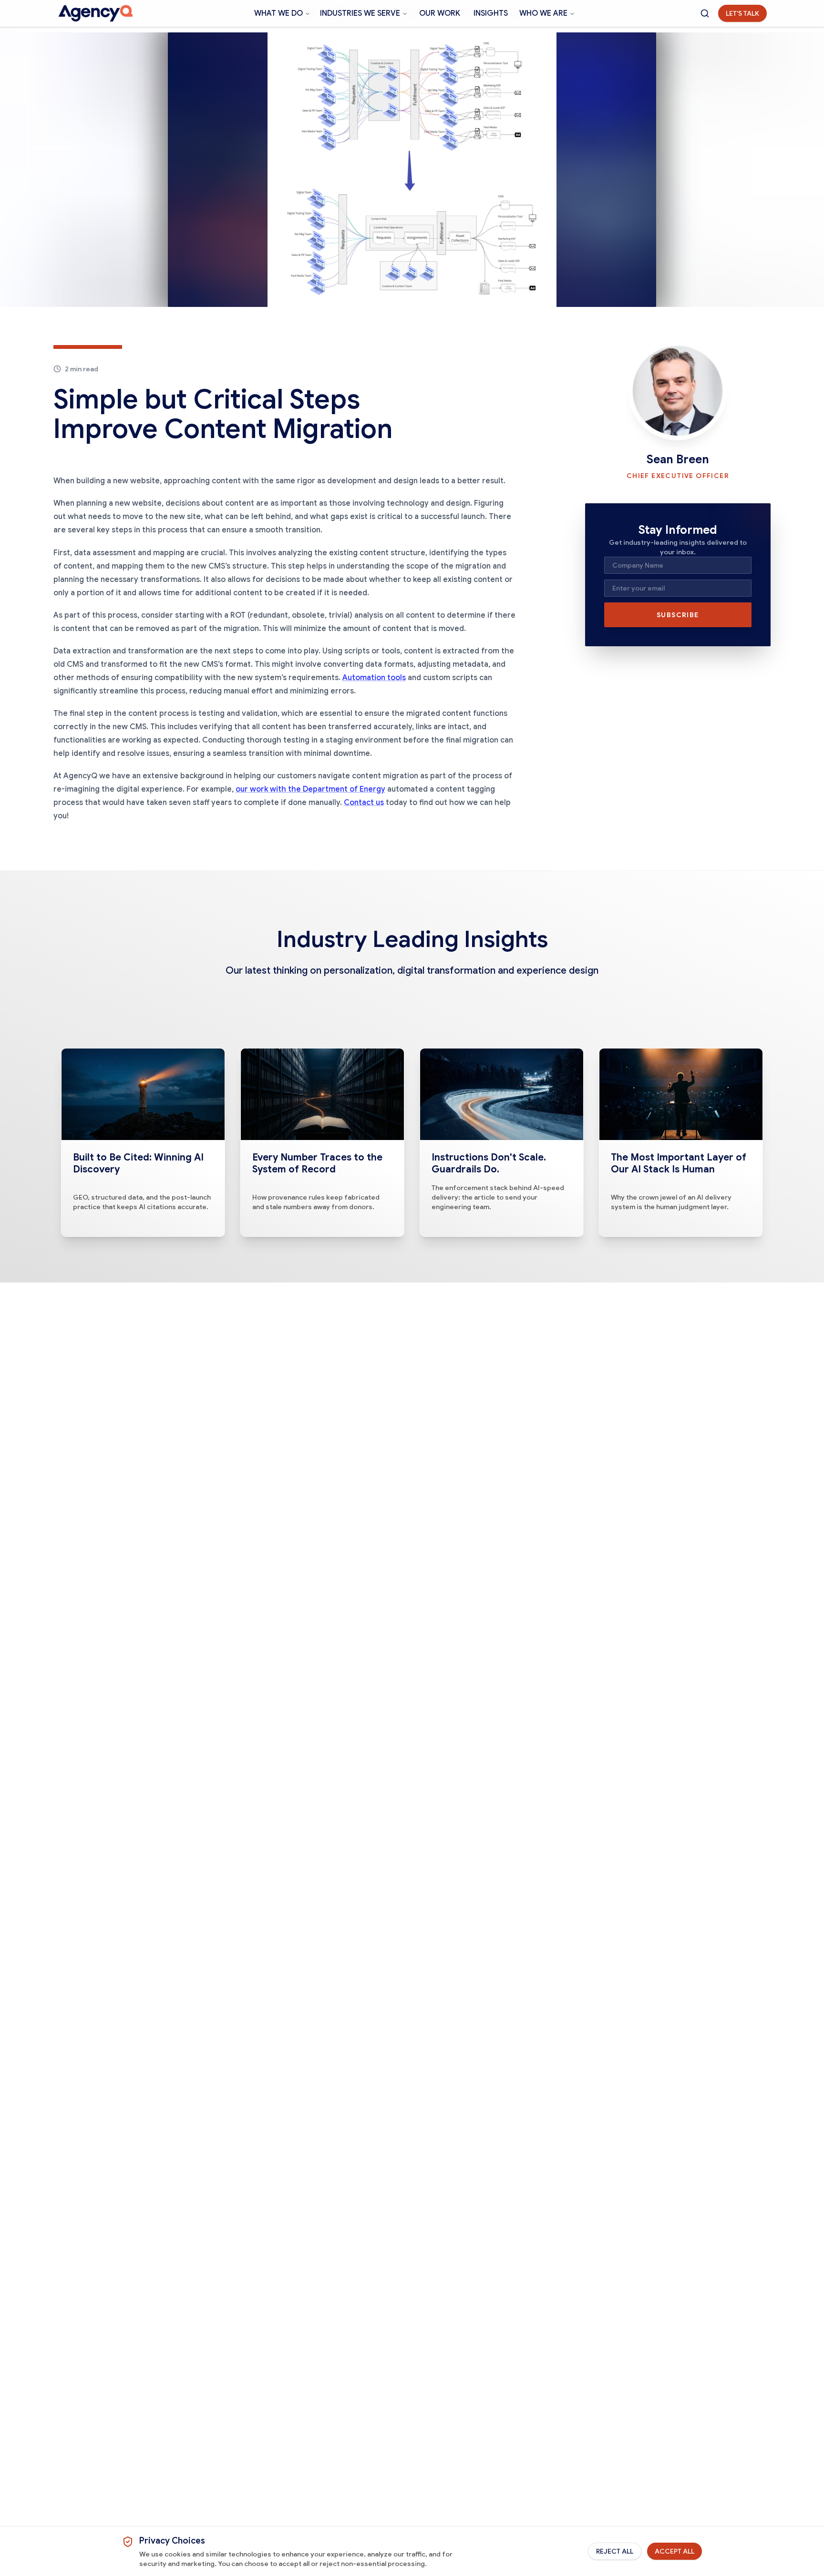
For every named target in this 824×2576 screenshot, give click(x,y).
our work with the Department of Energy (310, 789)
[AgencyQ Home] (96, 13)
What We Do (278, 13)
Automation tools (374, 678)
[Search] (705, 13)
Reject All (615, 2551)
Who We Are (543, 13)
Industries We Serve (360, 13)
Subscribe (678, 615)
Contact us (364, 803)
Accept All (675, 2551)
